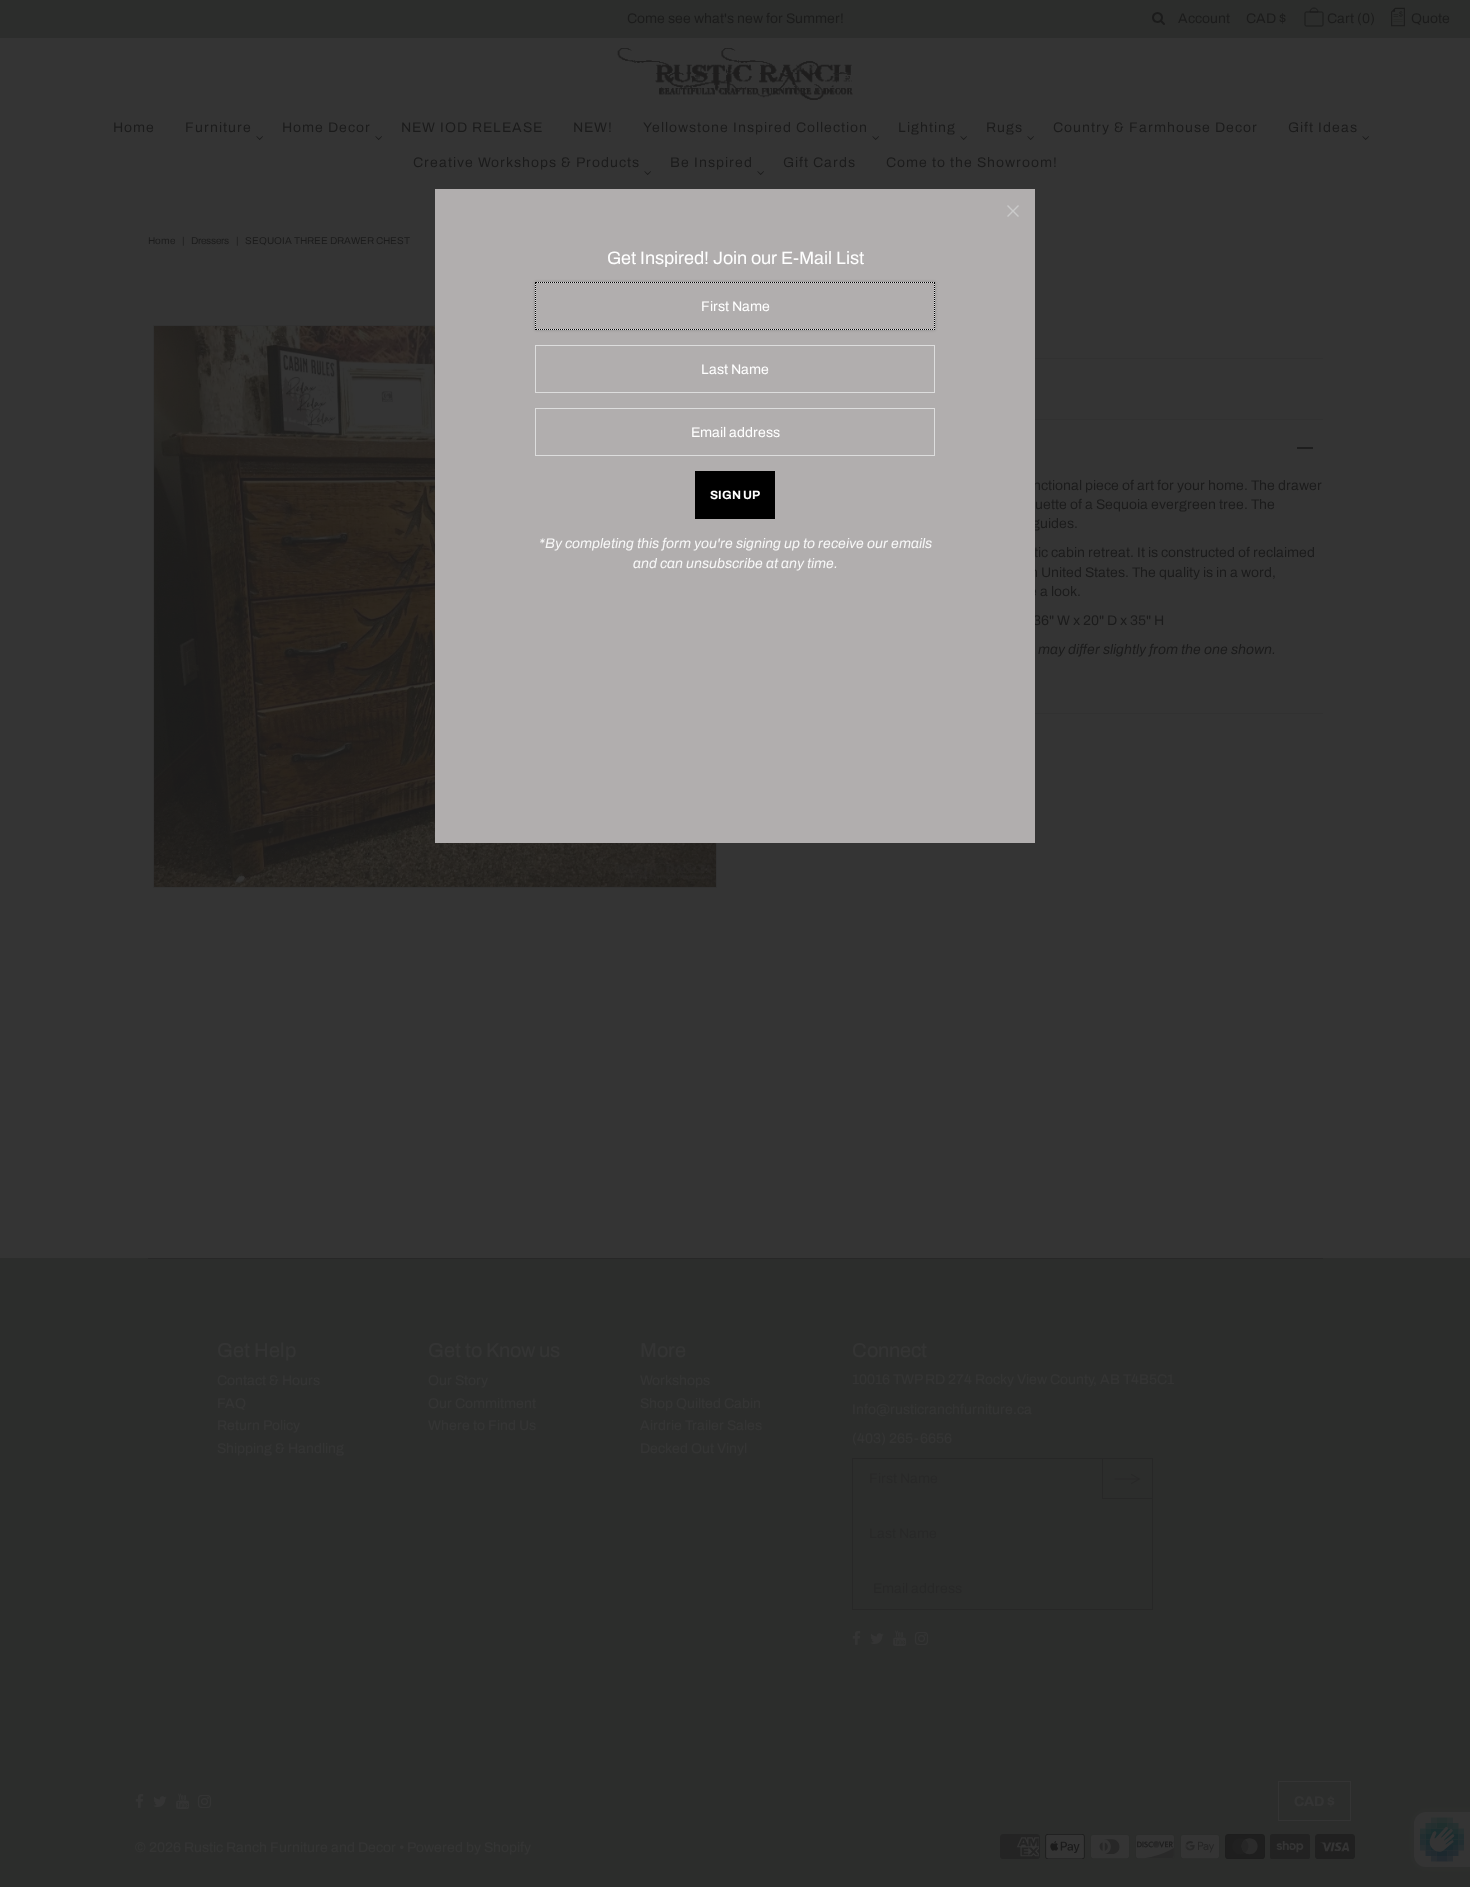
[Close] (1013, 211)
